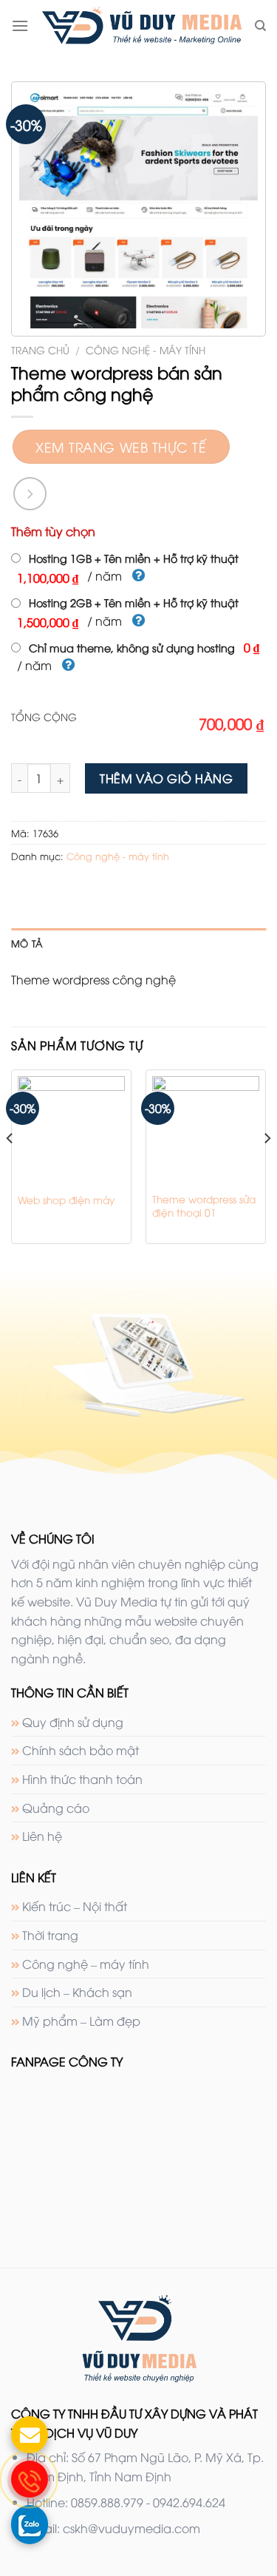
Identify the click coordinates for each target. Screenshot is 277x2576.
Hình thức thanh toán (82, 1779)
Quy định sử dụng (73, 1722)
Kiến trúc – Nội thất (75, 1906)
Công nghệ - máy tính (146, 349)
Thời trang (50, 1935)
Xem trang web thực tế (121, 446)
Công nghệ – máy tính (86, 1964)
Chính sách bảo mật (81, 1750)
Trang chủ (40, 349)
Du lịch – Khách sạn (77, 1992)
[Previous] (10, 1168)
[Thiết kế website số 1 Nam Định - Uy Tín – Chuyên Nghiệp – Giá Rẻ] (141, 26)
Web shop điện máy (66, 1200)
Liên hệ (42, 1836)
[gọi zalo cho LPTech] (30, 2523)
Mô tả (27, 943)
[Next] (267, 1168)
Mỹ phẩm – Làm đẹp (81, 2021)
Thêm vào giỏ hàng (166, 778)
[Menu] (20, 26)
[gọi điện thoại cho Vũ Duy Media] (30, 2479)
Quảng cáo (56, 1808)
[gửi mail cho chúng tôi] (30, 2435)
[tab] (138, 943)
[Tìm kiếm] (260, 26)
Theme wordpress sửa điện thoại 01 (204, 1205)
